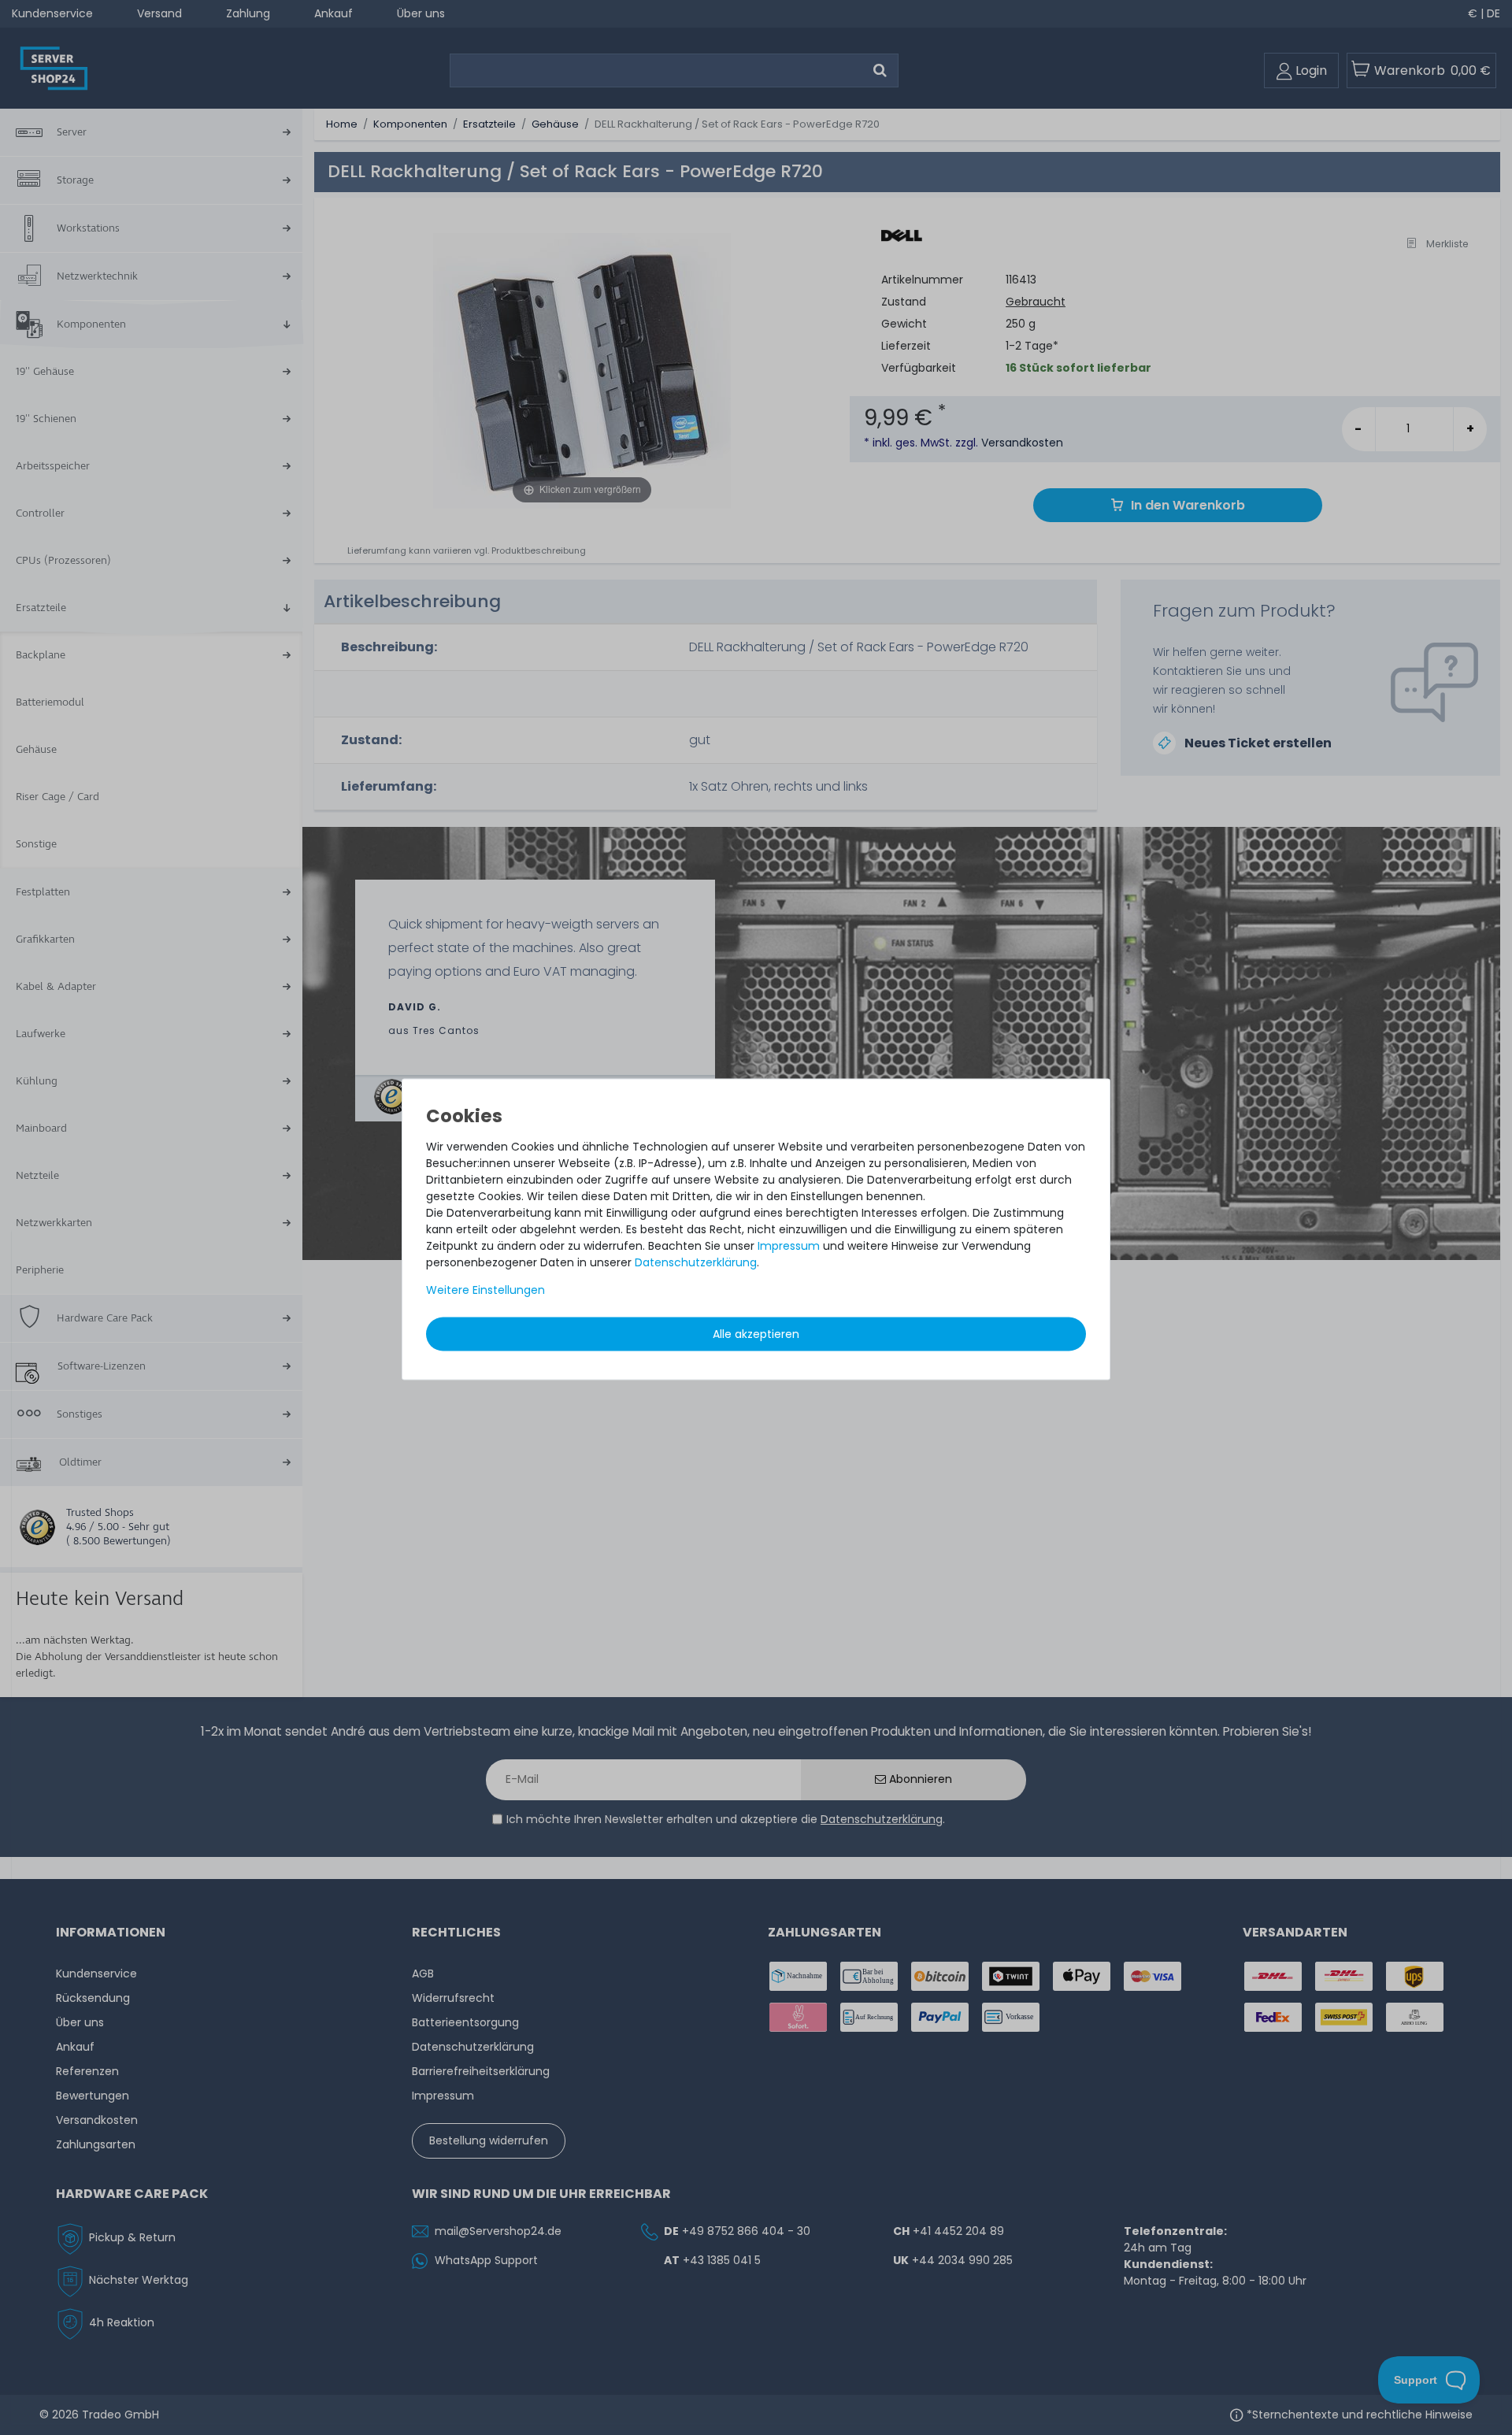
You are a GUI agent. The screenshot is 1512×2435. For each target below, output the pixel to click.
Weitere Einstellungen (485, 1290)
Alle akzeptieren (756, 1334)
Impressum (789, 1246)
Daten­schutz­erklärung (696, 1262)
